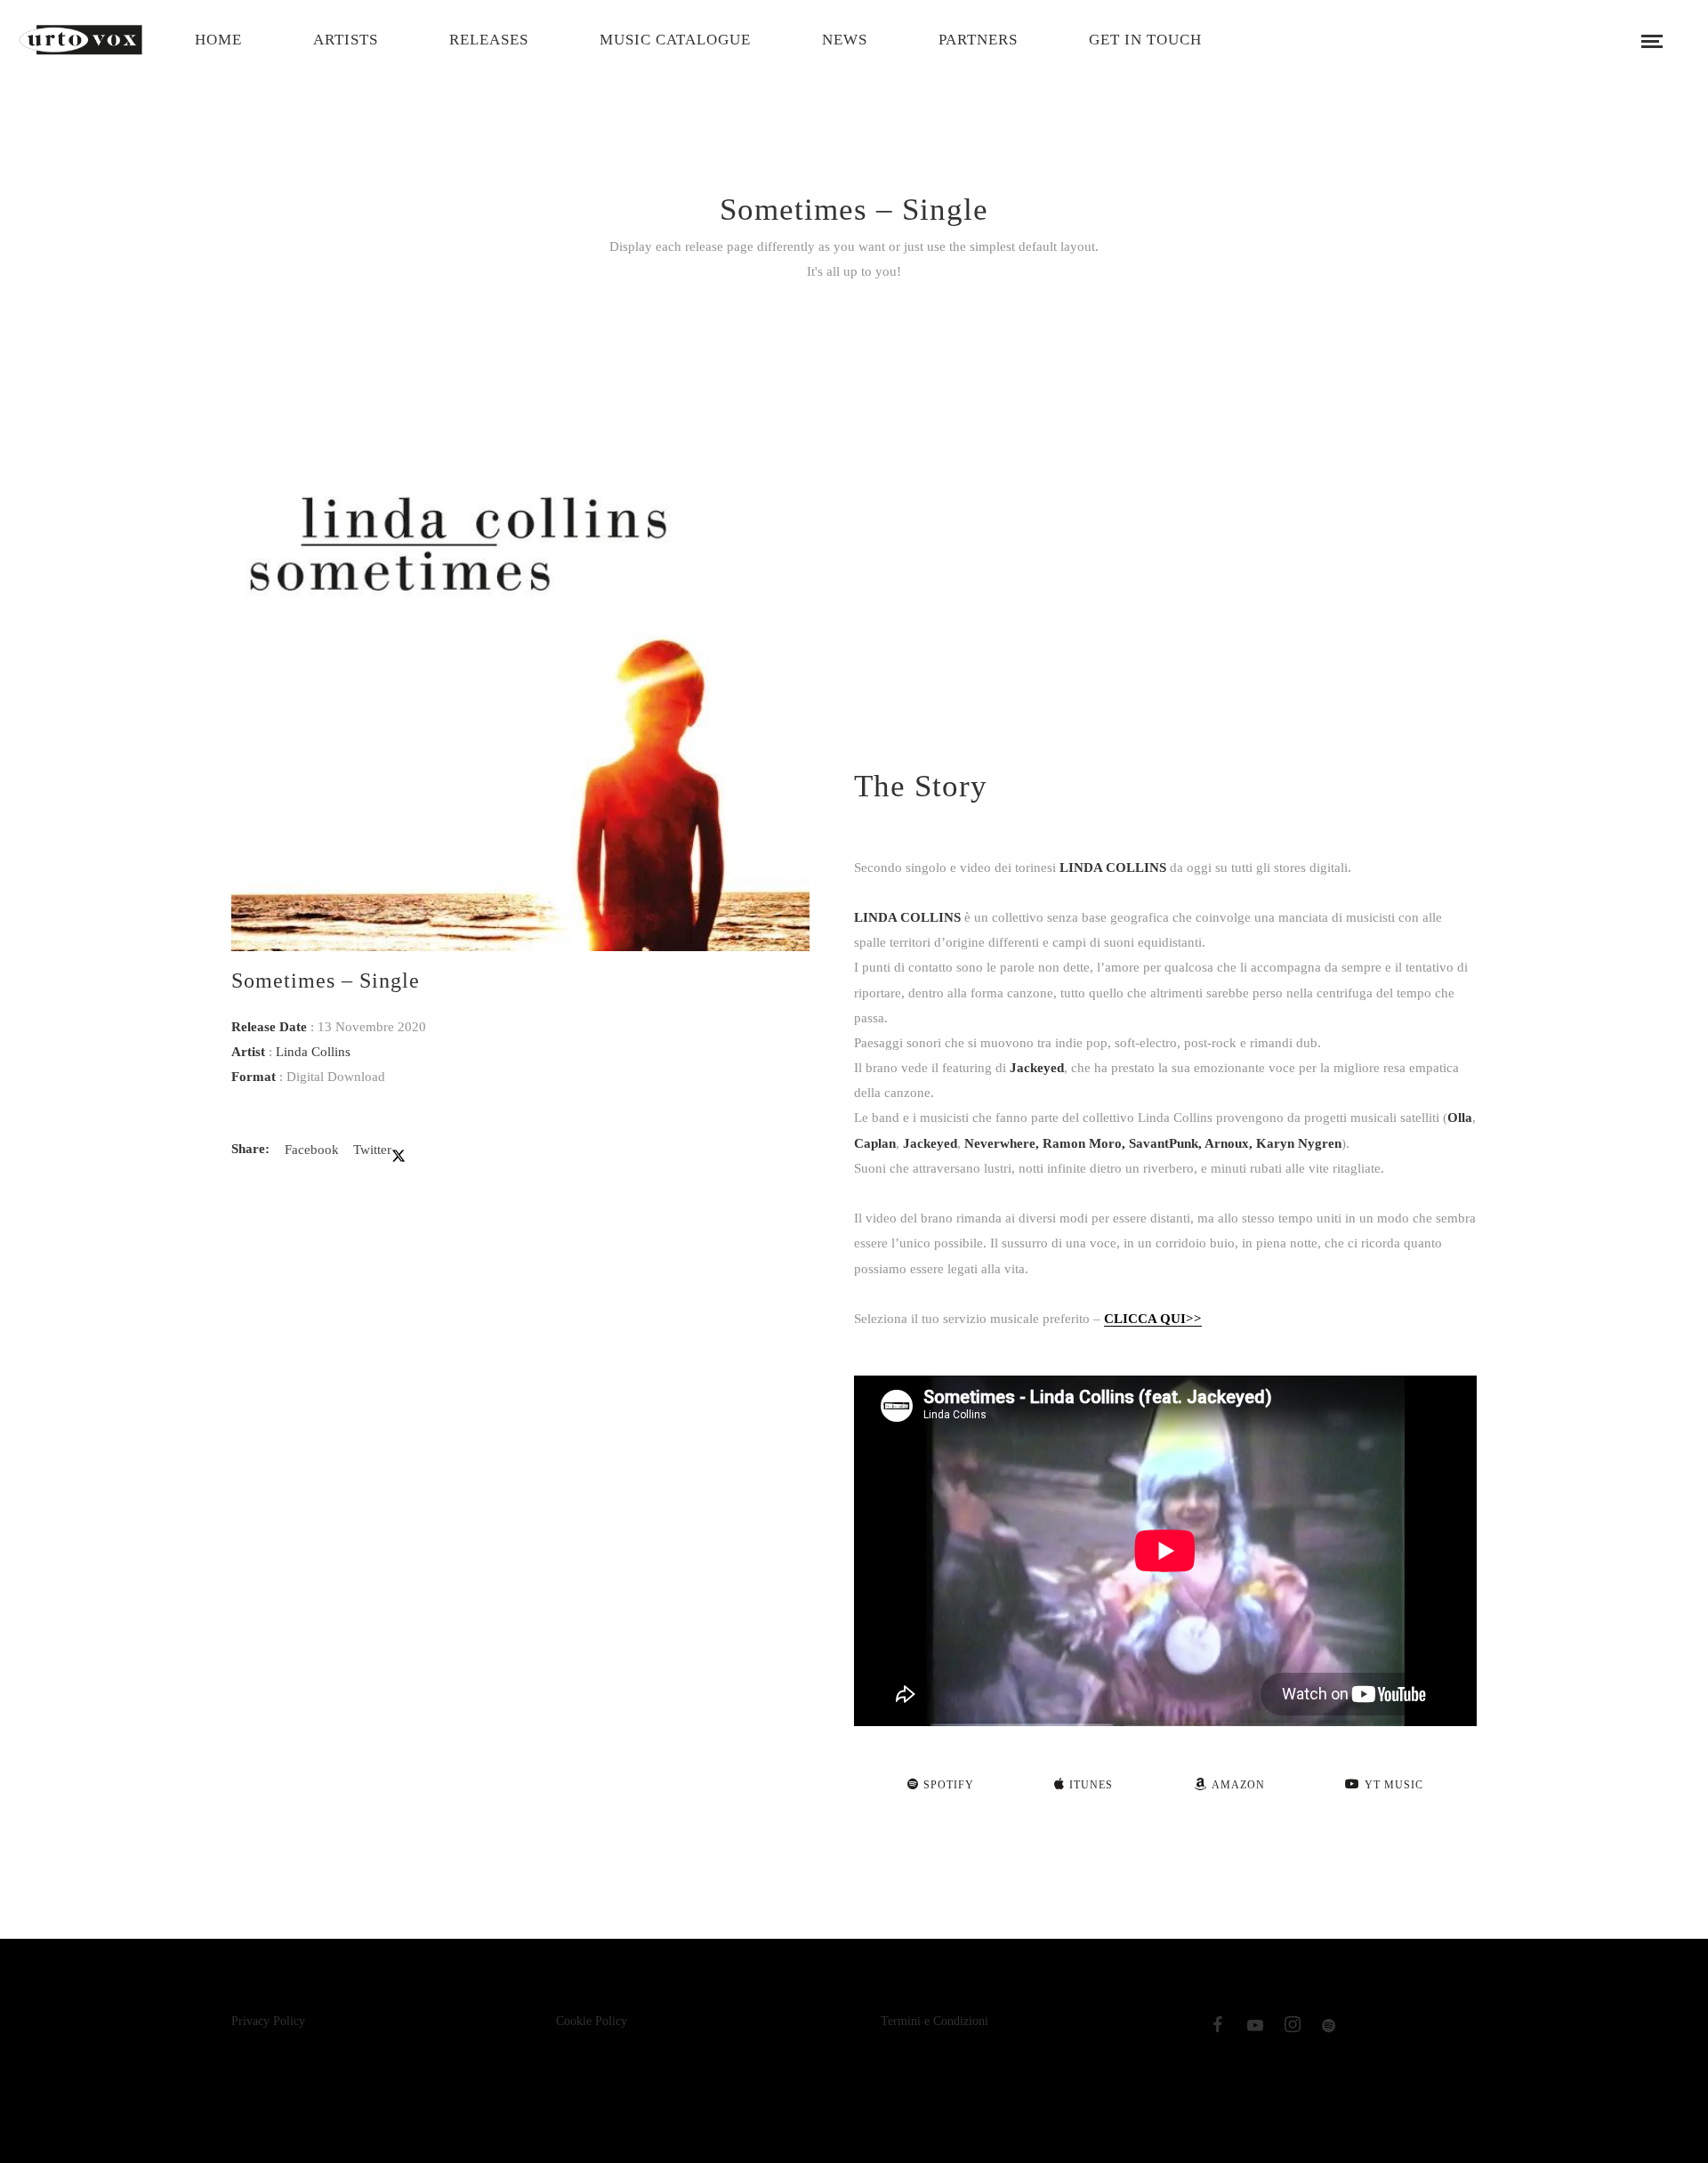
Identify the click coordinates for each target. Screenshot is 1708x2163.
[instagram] (1293, 2029)
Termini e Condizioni (935, 2021)
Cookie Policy (592, 2021)
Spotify (949, 1785)
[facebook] (1218, 2029)
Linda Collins (313, 1052)
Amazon (1238, 1785)
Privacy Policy (268, 2021)
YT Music (1394, 1785)
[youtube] (1255, 2030)
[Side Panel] (1652, 40)
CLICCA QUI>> (1153, 1319)
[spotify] (1330, 2029)
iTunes (1091, 1785)
